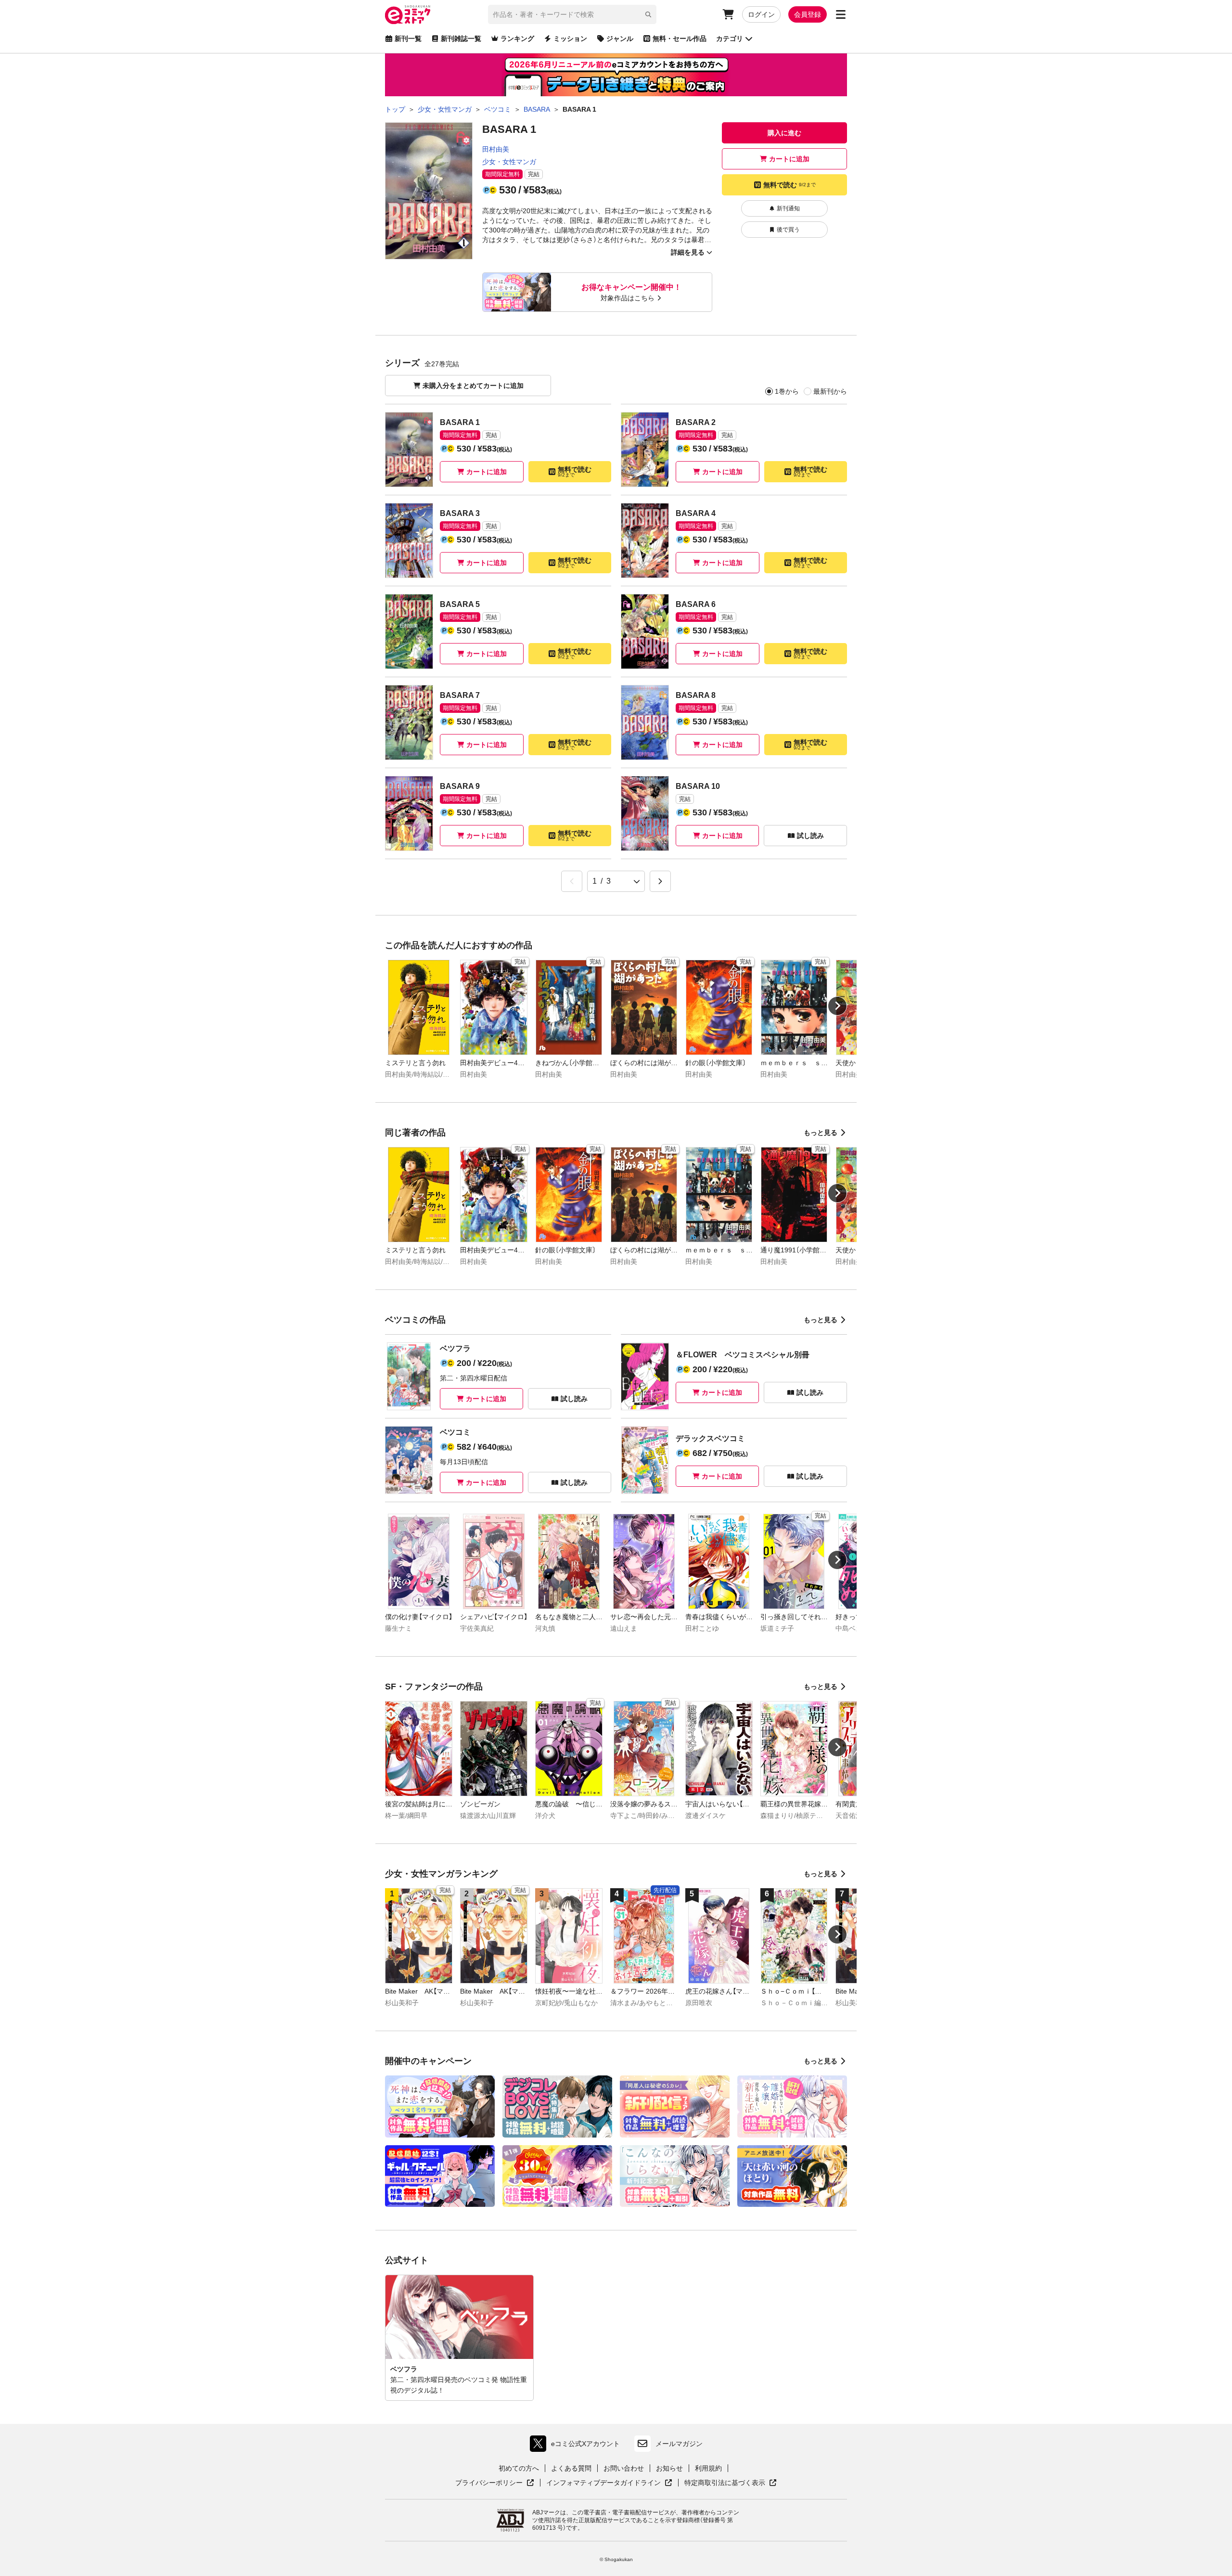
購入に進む (784, 133)
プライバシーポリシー (495, 2483)
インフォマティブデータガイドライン (603, 2483)
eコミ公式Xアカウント (577, 2446)
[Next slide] (837, 1006)
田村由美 (496, 149)
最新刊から (830, 391)
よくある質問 (571, 2468)
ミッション (570, 39)
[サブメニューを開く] (841, 14)
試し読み (810, 836)
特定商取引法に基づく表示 (731, 2483)
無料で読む (789, 185)
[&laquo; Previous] (572, 881)
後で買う (788, 230)
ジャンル (620, 39)
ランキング (517, 39)
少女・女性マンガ (509, 162)
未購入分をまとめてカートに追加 (473, 386)
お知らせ (669, 2468)
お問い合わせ (624, 2468)
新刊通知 (788, 208)
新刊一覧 (408, 39)
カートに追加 (789, 159)
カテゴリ (730, 39)
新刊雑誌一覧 (461, 39)
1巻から (787, 391)
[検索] (648, 14)
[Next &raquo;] (660, 881)
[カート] (728, 14)
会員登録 (808, 14)
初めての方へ (519, 2468)
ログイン (761, 14)
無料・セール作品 (680, 39)
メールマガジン (679, 2444)
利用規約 (708, 2468)
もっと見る (821, 1133)
